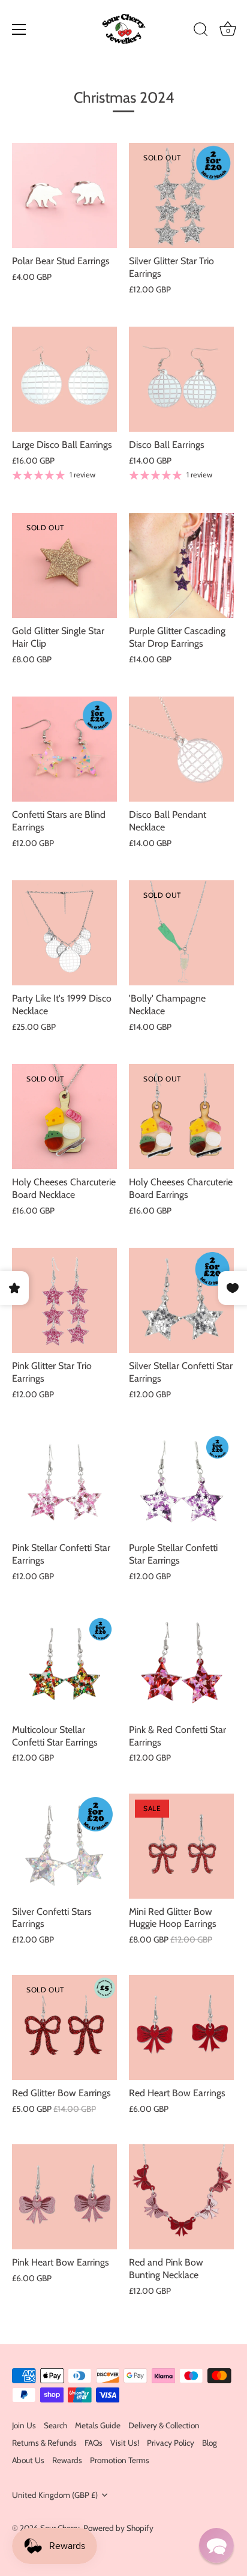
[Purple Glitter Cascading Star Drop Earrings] (181, 565)
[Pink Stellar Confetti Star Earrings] (64, 1482)
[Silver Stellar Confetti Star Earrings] (181, 1300)
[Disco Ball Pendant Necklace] (181, 749)
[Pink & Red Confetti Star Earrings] (181, 1664)
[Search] (201, 31)
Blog (210, 2443)
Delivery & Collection (164, 2425)
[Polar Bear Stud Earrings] (64, 195)
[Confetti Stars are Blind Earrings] (64, 749)
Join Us (24, 2425)
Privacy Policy (171, 2443)
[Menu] (19, 29)
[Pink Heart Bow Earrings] (64, 2197)
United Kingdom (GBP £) (55, 2495)
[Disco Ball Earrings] (181, 379)
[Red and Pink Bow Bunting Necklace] (181, 2197)
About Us (28, 2460)
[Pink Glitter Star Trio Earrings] (64, 1300)
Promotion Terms (120, 2460)
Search (55, 2425)
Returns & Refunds (44, 2443)
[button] (216, 2545)
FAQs (94, 2443)
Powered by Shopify (118, 2528)
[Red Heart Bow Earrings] (181, 2027)
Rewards (67, 2460)
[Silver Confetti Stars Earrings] (64, 1846)
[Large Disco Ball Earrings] (64, 379)
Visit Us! (125, 2443)
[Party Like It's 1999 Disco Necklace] (64, 933)
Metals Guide (98, 2425)
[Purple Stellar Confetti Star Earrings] (181, 1482)
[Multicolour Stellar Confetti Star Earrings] (64, 1664)
